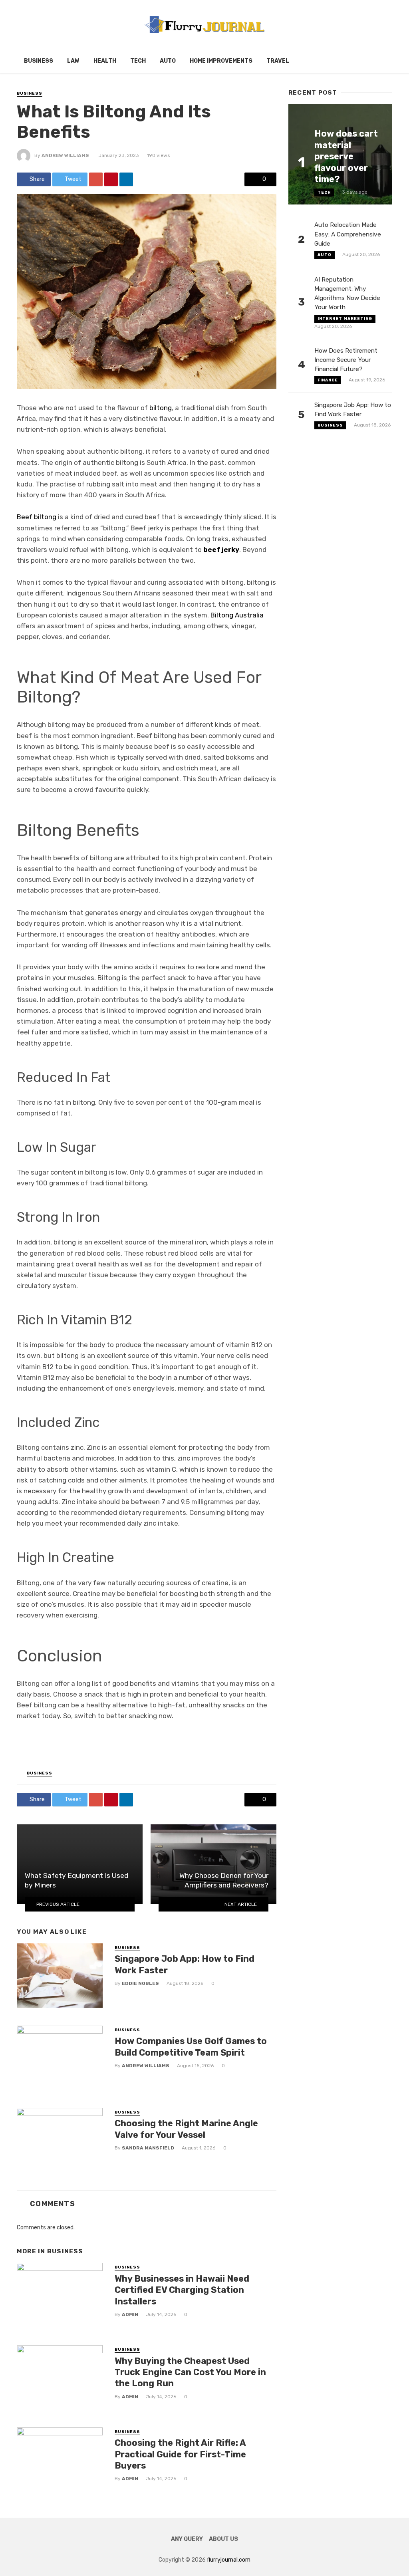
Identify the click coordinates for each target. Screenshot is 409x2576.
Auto (168, 61)
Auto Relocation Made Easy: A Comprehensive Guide (348, 234)
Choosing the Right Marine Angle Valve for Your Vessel (186, 2129)
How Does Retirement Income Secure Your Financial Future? (346, 360)
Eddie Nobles (140, 1983)
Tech (138, 61)
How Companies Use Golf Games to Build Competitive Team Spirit (191, 2047)
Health (105, 61)
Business (39, 61)
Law (73, 61)
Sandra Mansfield (148, 2148)
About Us (223, 2539)
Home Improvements (221, 61)
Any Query (187, 2539)
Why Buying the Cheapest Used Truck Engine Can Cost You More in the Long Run (190, 2372)
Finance (328, 380)
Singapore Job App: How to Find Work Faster (185, 1964)
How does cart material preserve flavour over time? (346, 156)
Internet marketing (345, 319)
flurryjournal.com (229, 2560)
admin (130, 2314)
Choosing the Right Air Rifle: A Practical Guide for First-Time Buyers (180, 2454)
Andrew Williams (65, 155)
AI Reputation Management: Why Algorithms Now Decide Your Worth (347, 293)
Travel (278, 61)
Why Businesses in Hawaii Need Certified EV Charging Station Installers (182, 2290)
